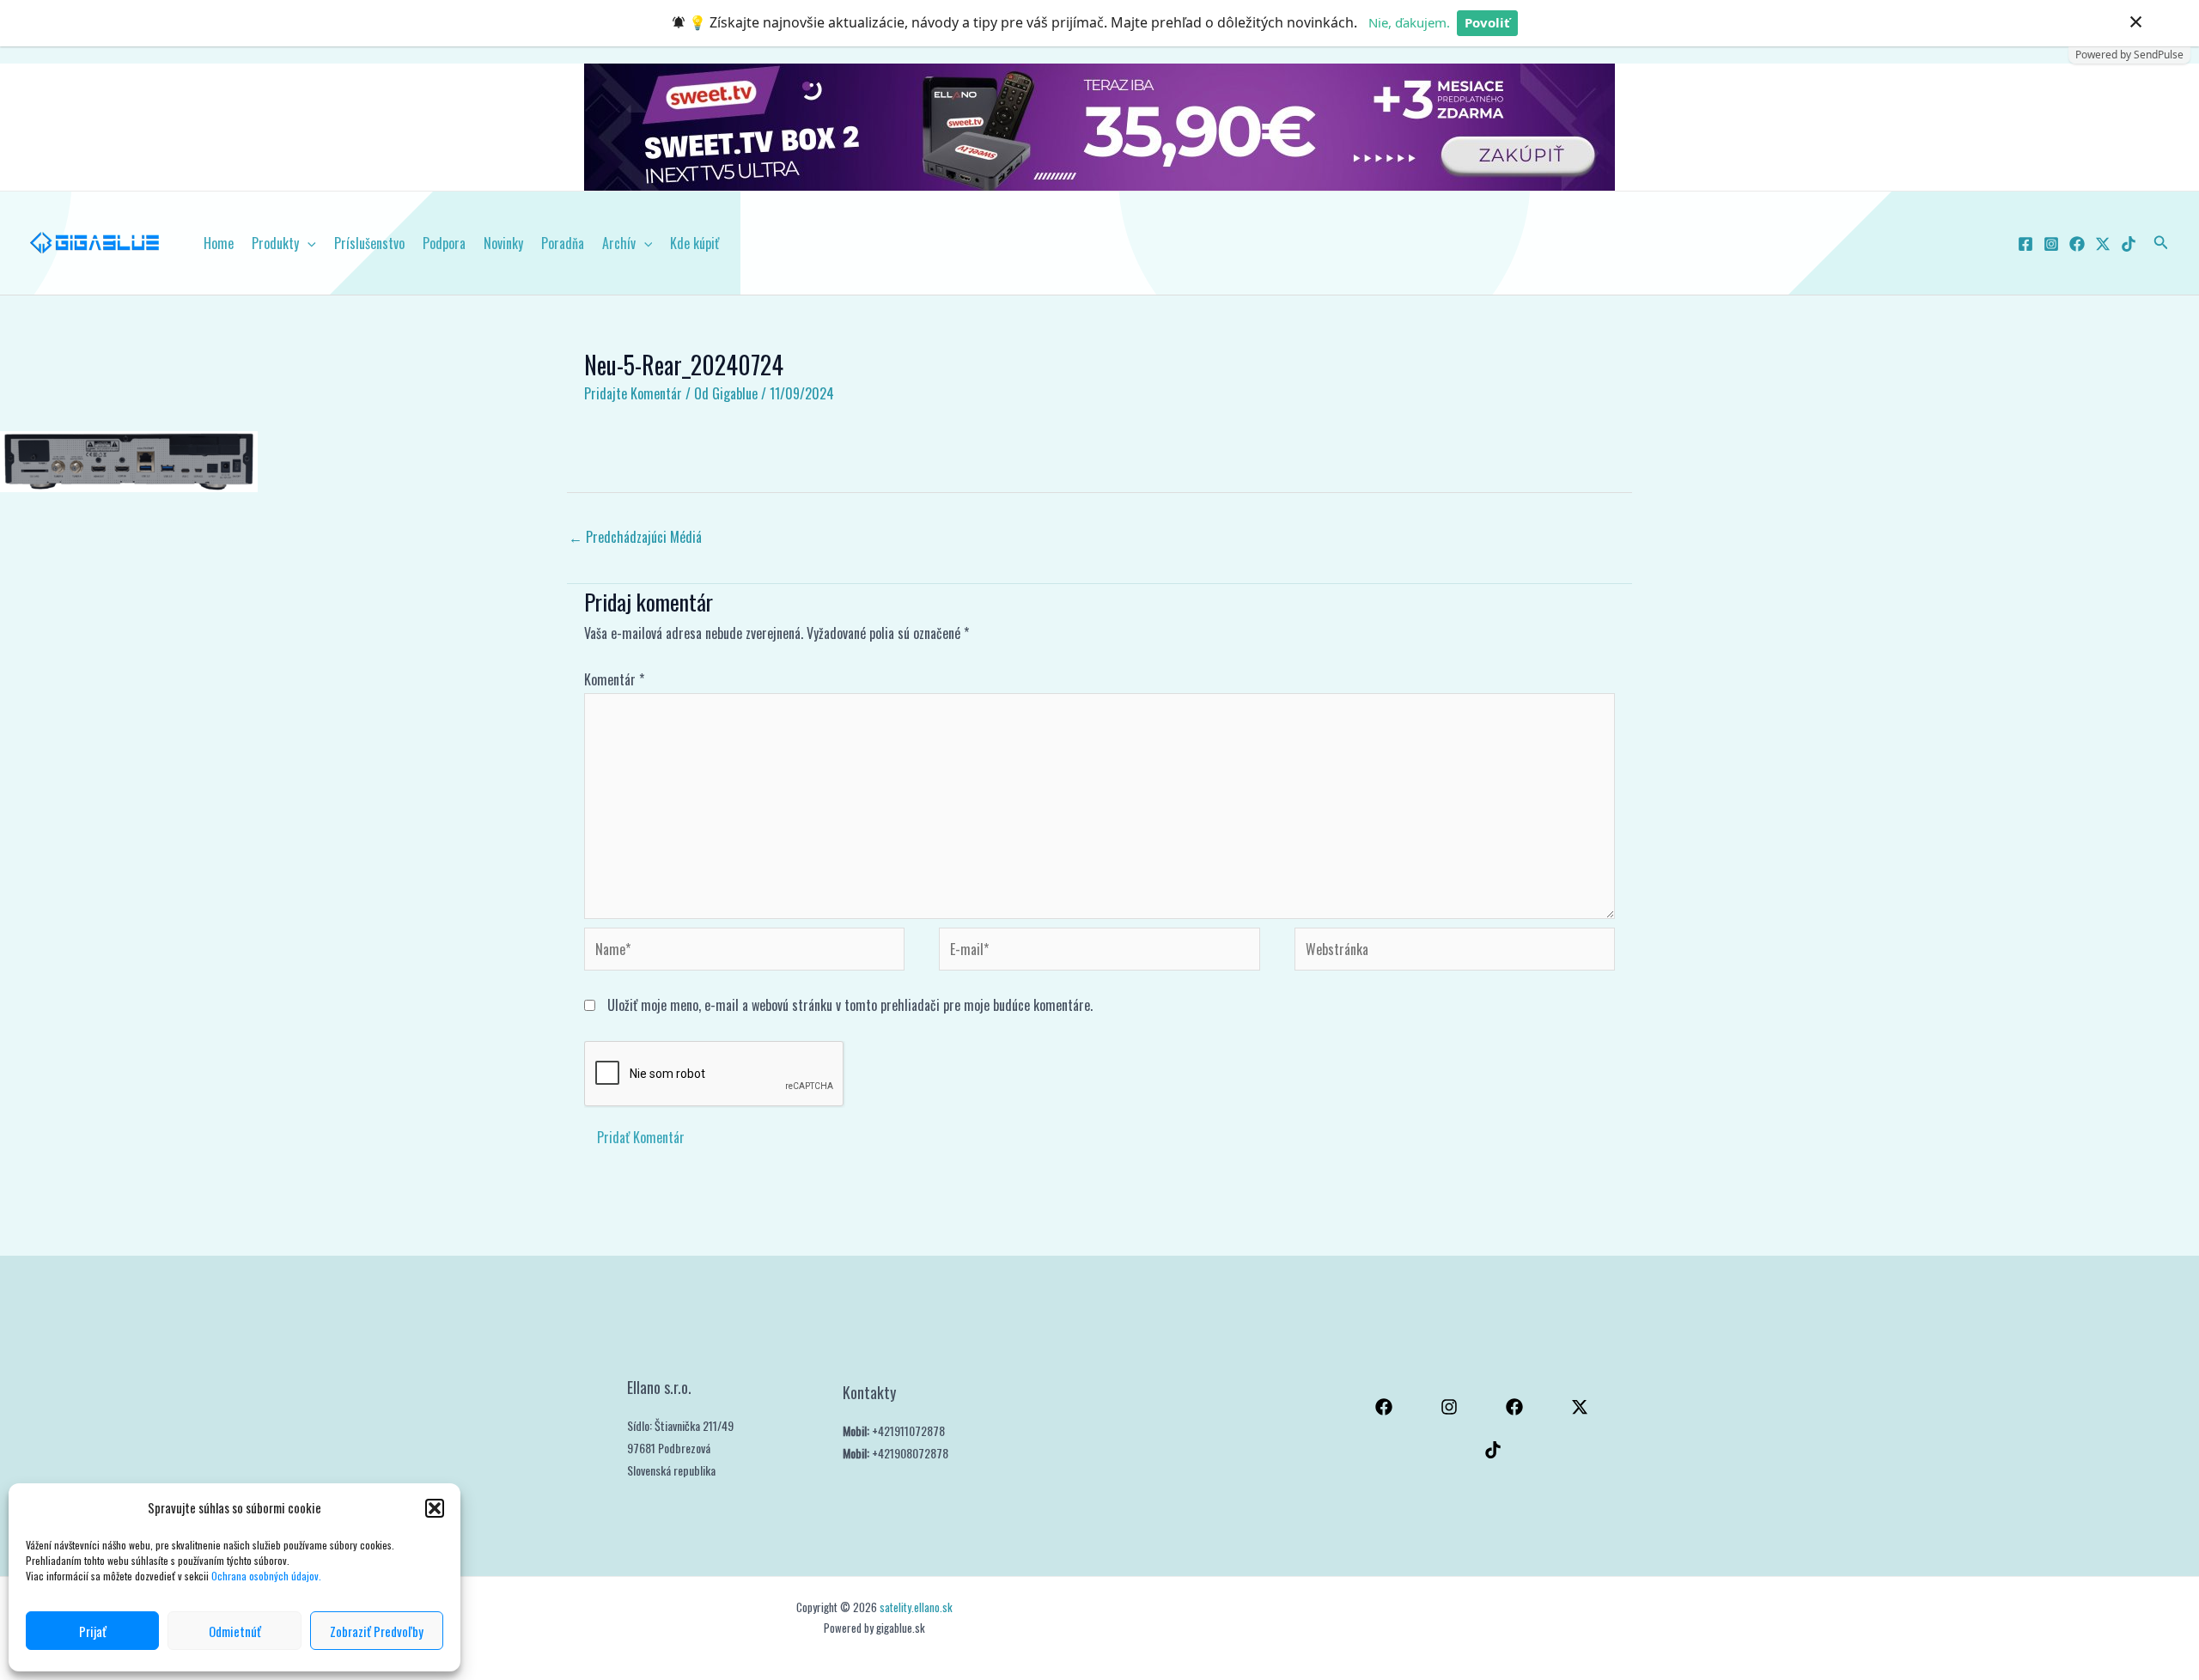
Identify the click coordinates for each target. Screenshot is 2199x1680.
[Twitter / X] (2103, 244)
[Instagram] (2051, 244)
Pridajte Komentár (633, 393)
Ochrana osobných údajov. (268, 1576)
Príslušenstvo (369, 243)
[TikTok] (2129, 244)
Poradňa (563, 243)
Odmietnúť (235, 1631)
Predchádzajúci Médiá (635, 537)
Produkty (275, 243)
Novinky (503, 243)
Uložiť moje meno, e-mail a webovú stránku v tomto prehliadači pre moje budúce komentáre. (850, 1005)
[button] (435, 1508)
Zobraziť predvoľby (377, 1631)
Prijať (93, 1631)
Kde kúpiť (694, 243)
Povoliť (1487, 22)
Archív (619, 243)
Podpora (444, 243)
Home (219, 243)
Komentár (614, 679)
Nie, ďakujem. (1409, 22)
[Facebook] (2025, 244)
